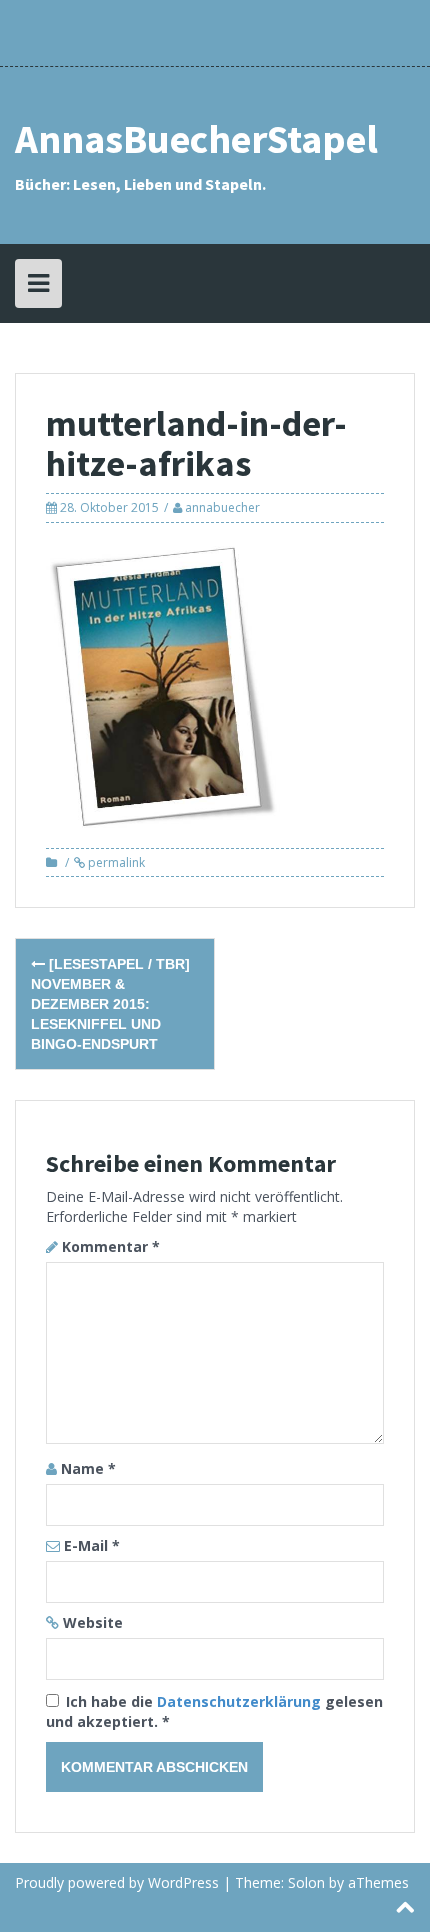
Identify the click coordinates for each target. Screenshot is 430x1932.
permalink (115, 862)
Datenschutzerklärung (241, 1701)
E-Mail (92, 1545)
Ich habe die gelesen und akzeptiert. (214, 1711)
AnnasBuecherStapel (196, 139)
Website (93, 1622)
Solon (306, 1882)
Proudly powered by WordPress (117, 1882)
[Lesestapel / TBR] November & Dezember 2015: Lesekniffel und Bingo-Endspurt (110, 1004)
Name (88, 1468)
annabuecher (222, 507)
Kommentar (111, 1246)
